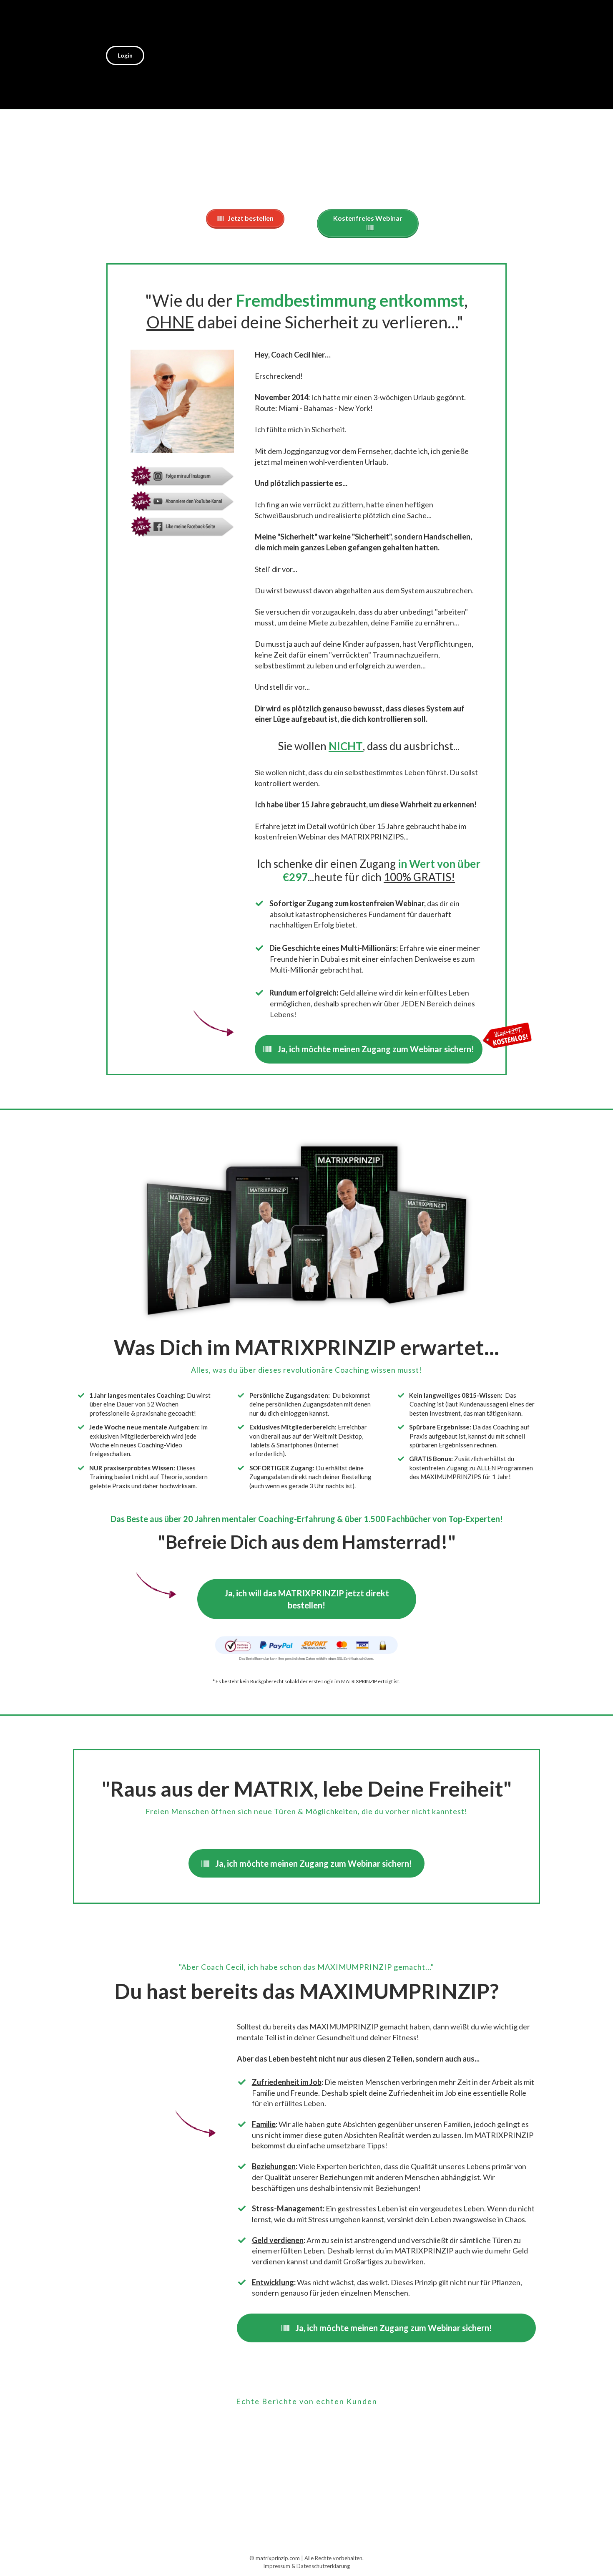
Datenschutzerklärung (323, 2566)
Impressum (277, 2566)
